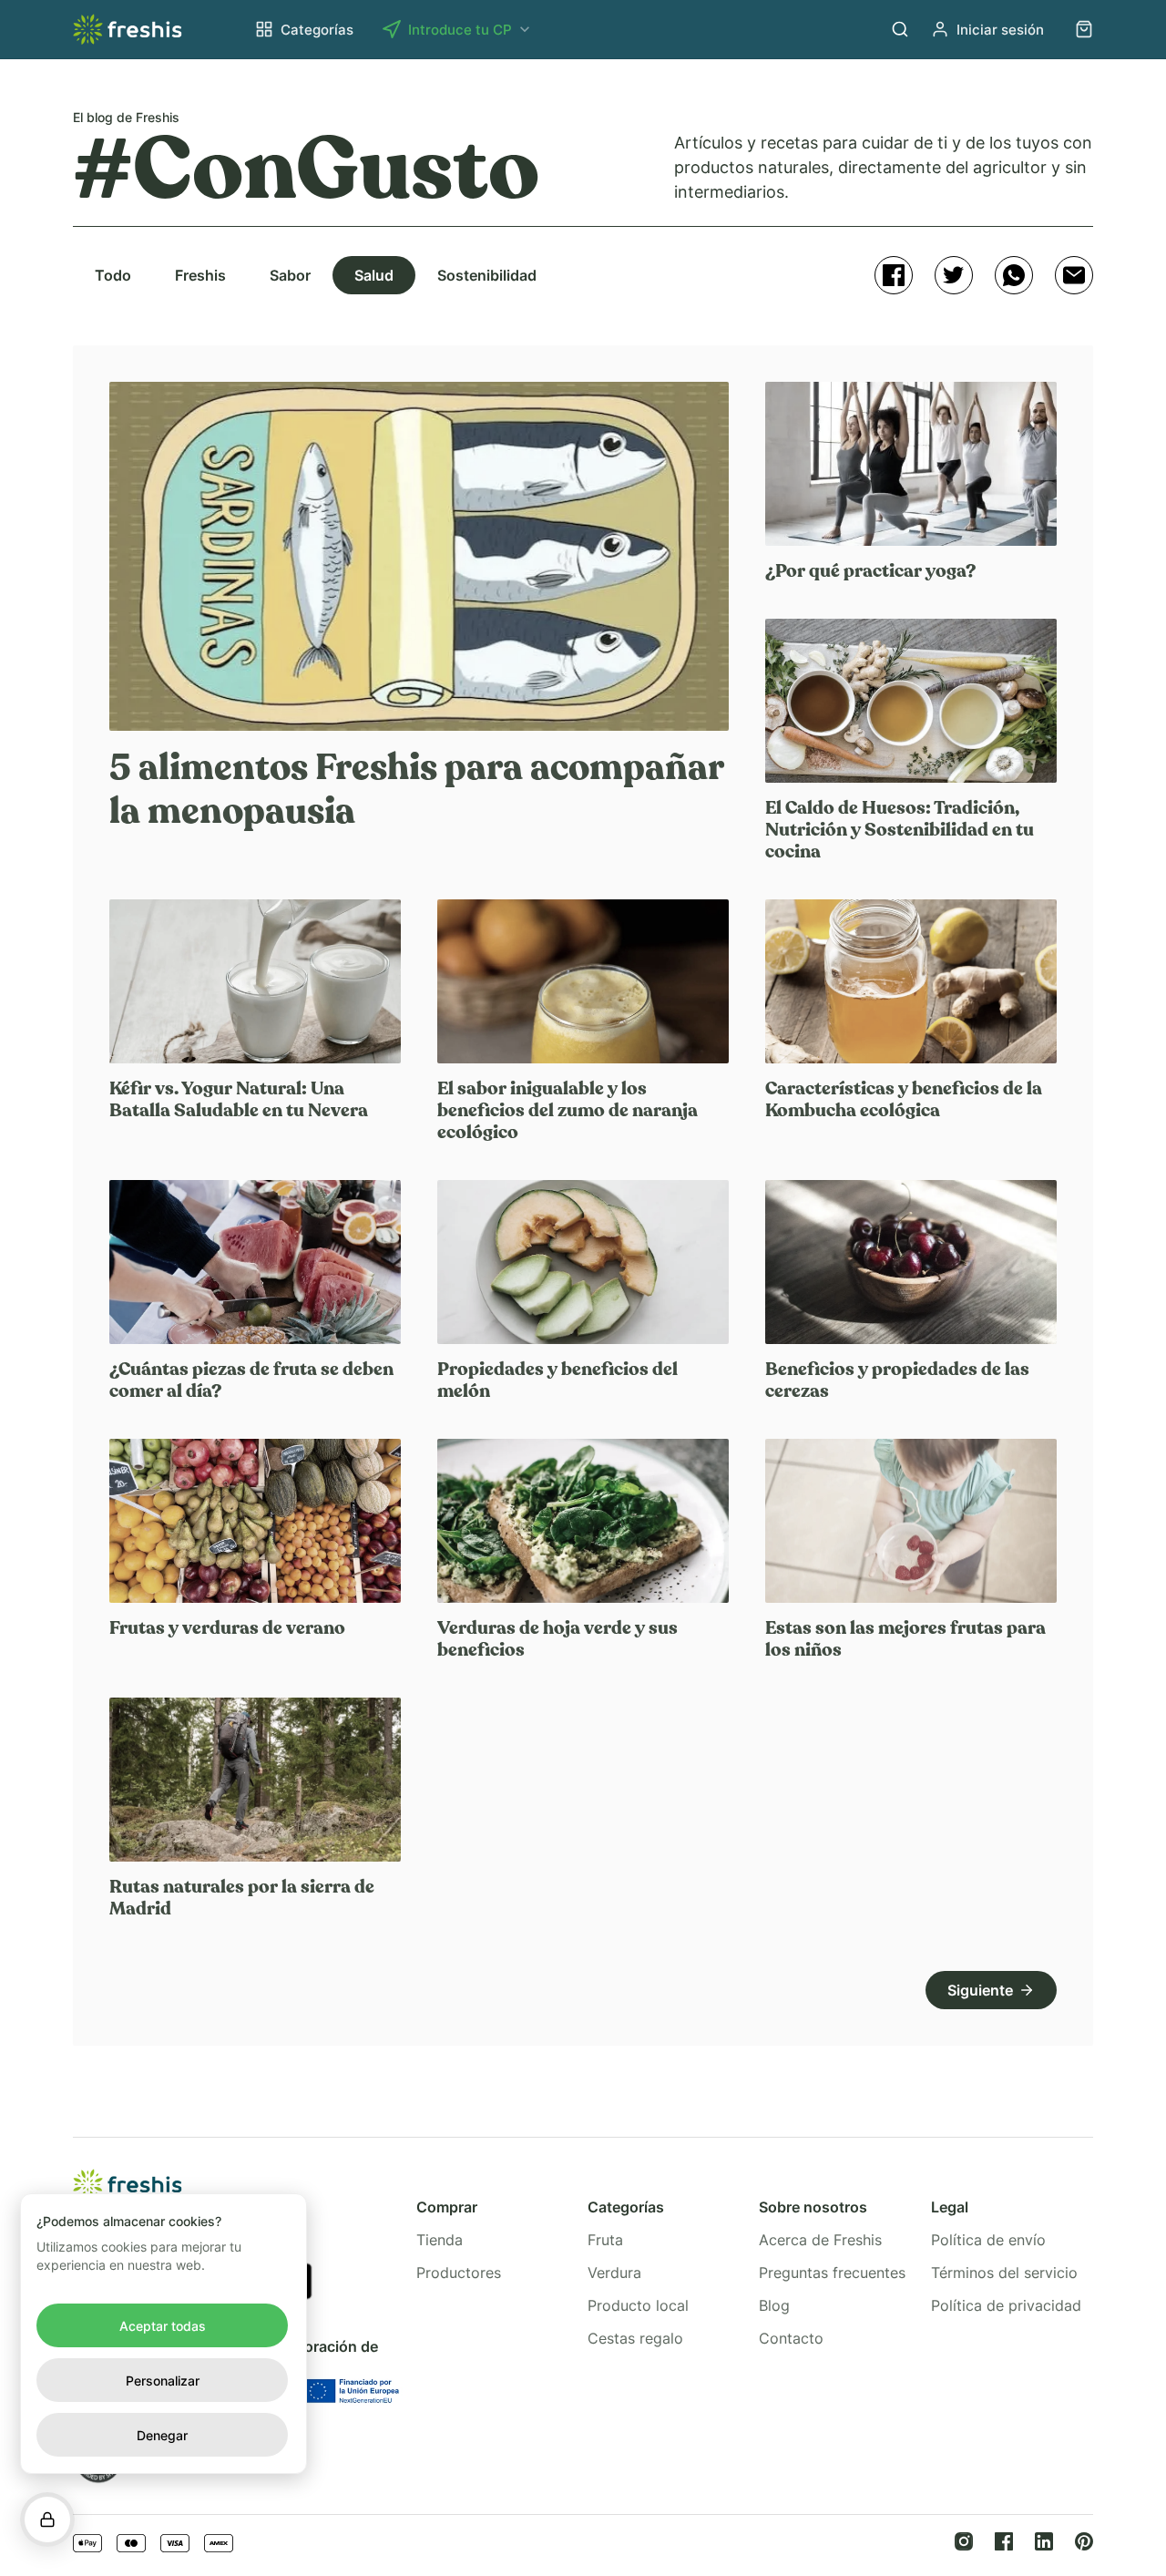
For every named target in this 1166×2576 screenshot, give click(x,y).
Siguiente (980, 1990)
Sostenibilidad (487, 275)
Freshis (200, 275)
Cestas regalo (635, 2338)
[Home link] (128, 29)
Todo (113, 275)
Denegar (162, 2435)
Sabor (290, 275)
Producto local (638, 2305)
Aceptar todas (163, 2326)
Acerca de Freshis (820, 2240)
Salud (374, 275)
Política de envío (988, 2240)
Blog (774, 2305)
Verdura (614, 2273)
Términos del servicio (1004, 2273)
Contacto (791, 2338)
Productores (459, 2273)
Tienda (440, 2240)
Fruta (605, 2240)
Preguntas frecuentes (832, 2273)
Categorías (317, 30)
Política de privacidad (1006, 2305)
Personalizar (163, 2381)
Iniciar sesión (1000, 30)
